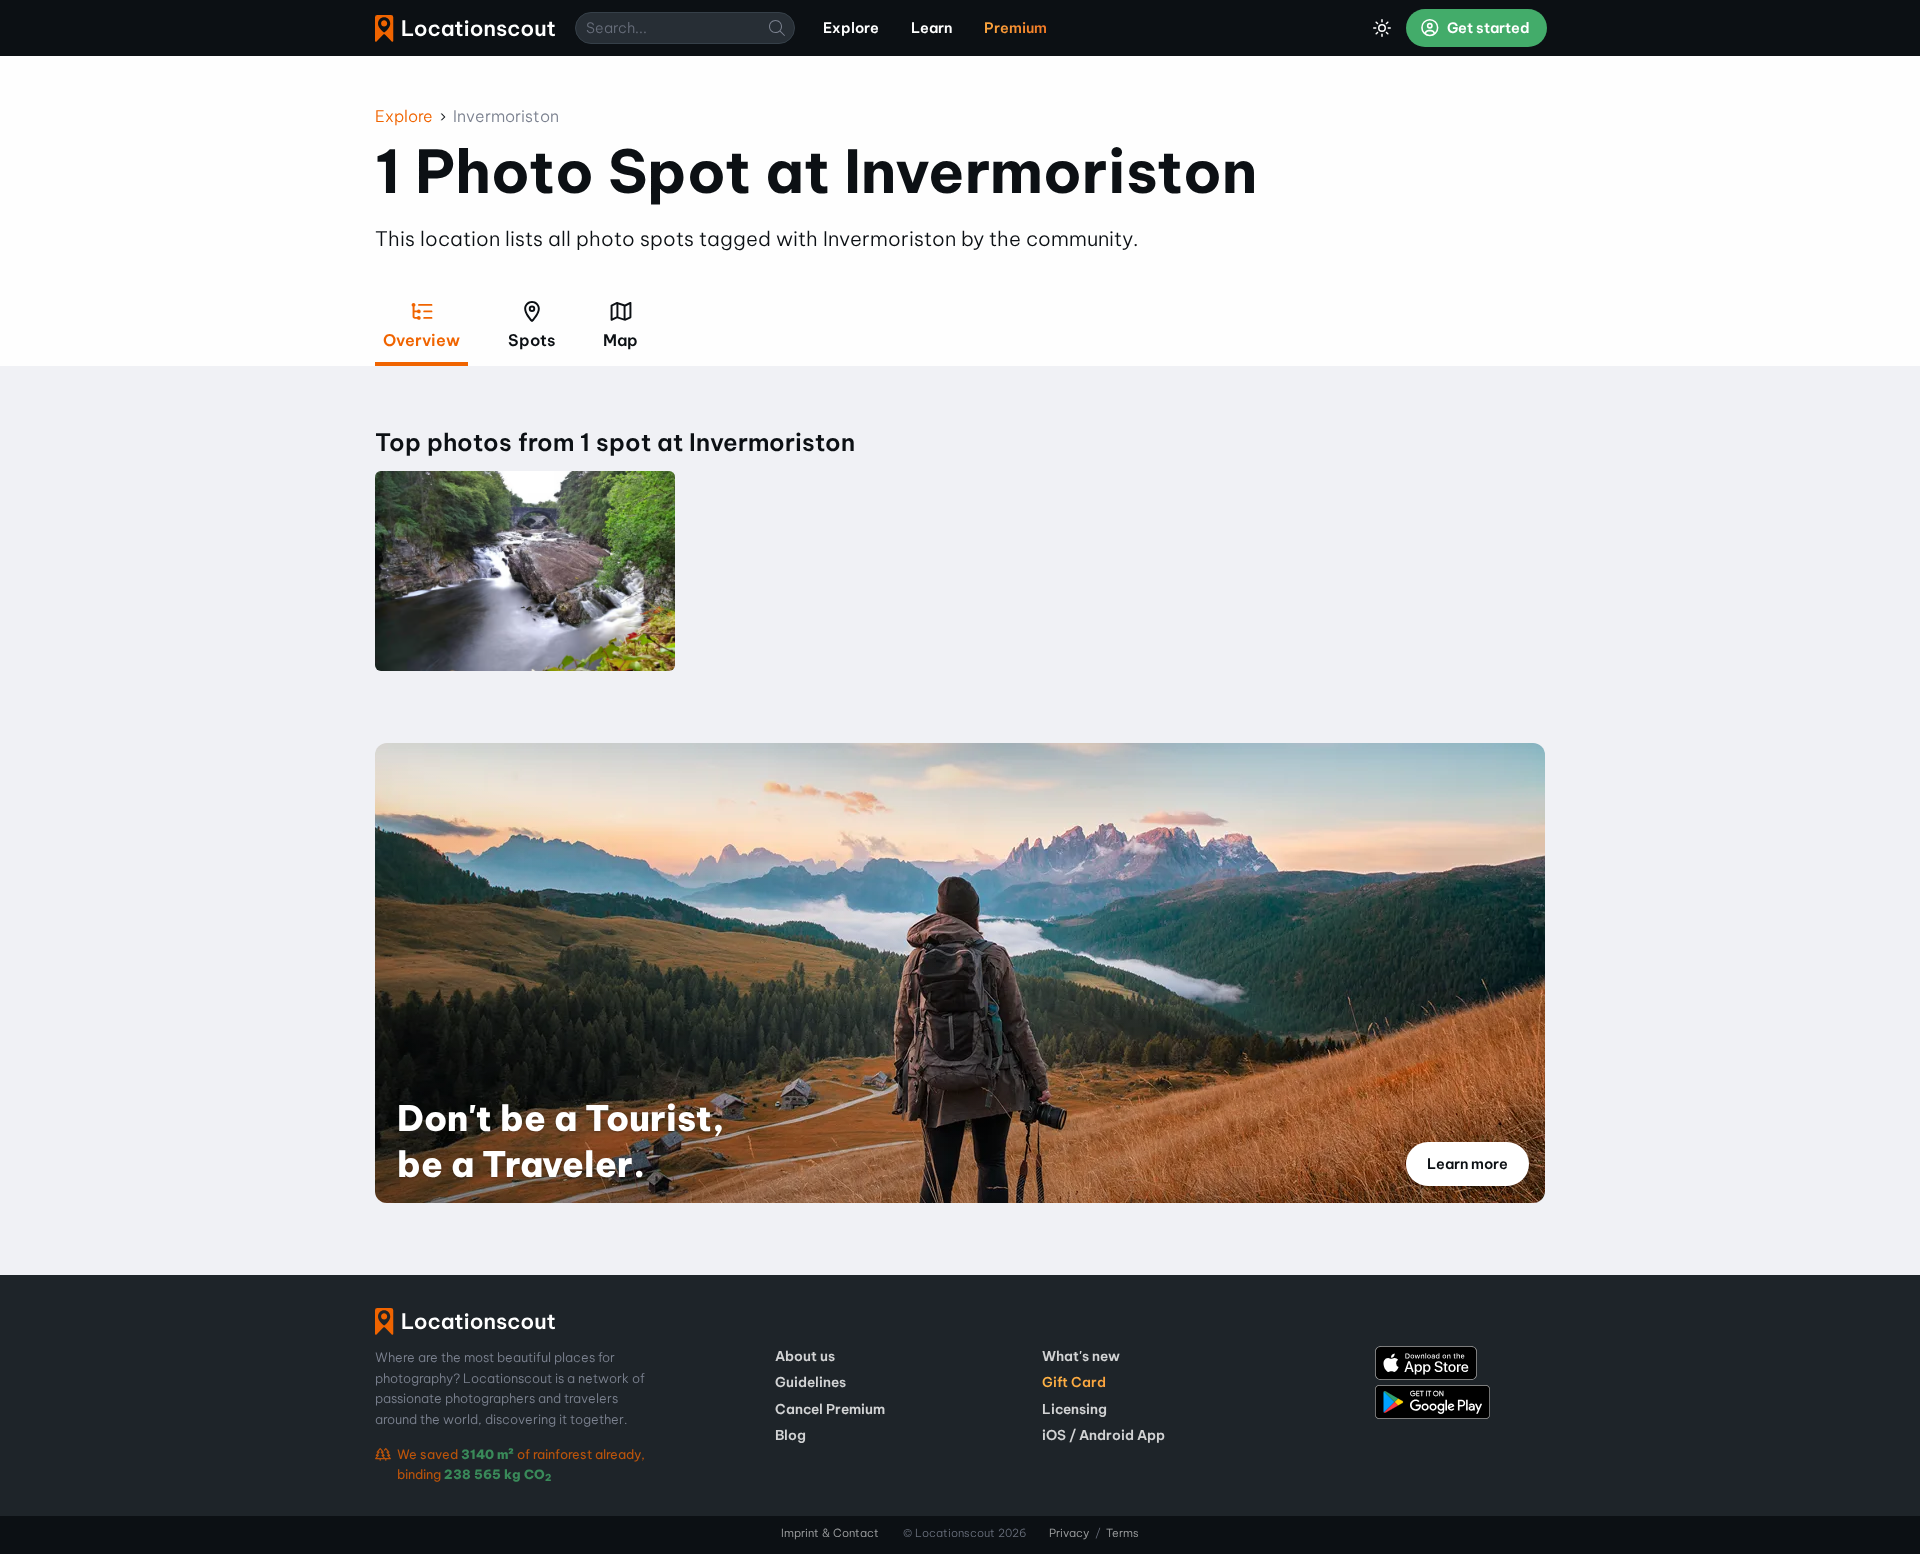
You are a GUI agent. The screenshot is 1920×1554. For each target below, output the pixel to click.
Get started (1487, 28)
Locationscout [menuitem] (465, 28)
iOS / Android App (1103, 1435)
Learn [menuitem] (931, 28)
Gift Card (1074, 1382)
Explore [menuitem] (851, 28)
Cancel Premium (830, 1409)
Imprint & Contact (830, 1533)
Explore (404, 116)
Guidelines (810, 1382)
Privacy (1069, 1533)
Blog (790, 1435)
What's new (1081, 1356)
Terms (1122, 1533)
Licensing (1074, 1409)
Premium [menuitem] (1015, 28)
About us (805, 1356)
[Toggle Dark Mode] (1382, 28)
